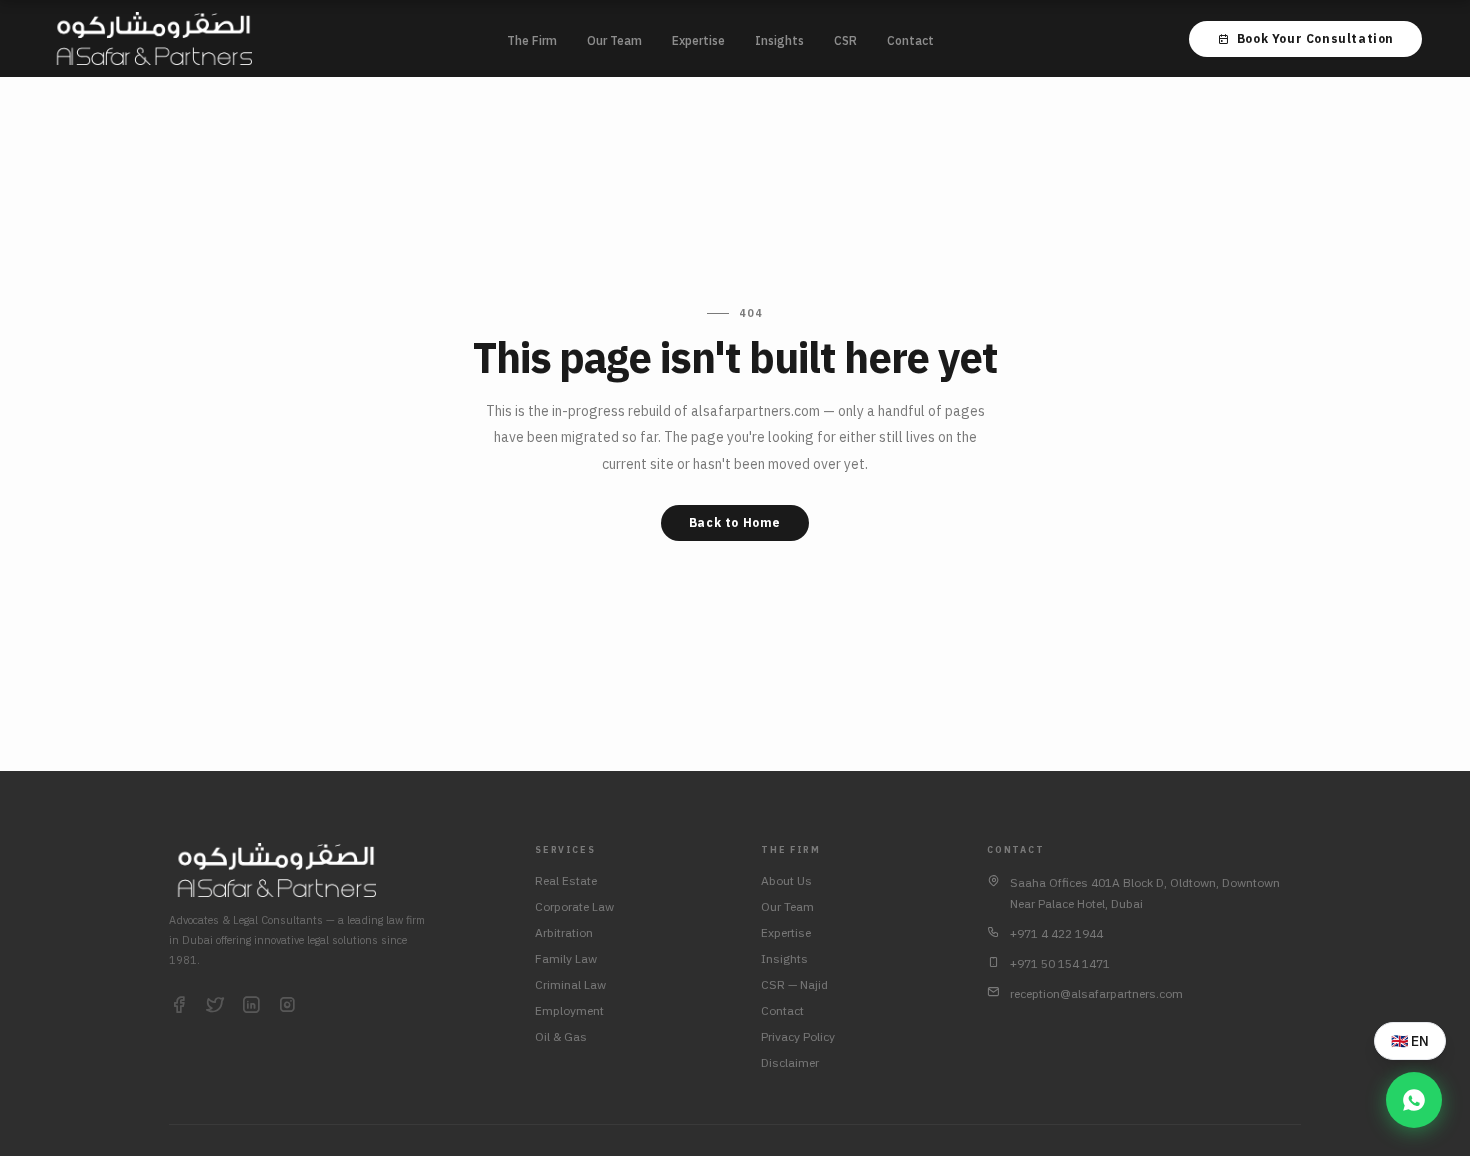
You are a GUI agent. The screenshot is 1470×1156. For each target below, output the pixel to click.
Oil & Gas (561, 1036)
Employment (569, 1010)
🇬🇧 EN (1410, 1041)
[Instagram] (287, 1006)
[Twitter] (215, 1006)
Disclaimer (790, 1062)
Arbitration (564, 932)
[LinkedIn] (251, 1006)
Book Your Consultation (1315, 38)
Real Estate (566, 880)
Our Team (614, 40)
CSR (845, 40)
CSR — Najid (794, 984)
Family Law (566, 958)
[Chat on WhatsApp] (1414, 1100)
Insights (779, 40)
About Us (786, 880)
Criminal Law (570, 984)
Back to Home (735, 522)
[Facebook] (179, 1006)
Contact (910, 40)
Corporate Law (574, 906)
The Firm (532, 40)
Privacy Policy (798, 1036)
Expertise (698, 40)
